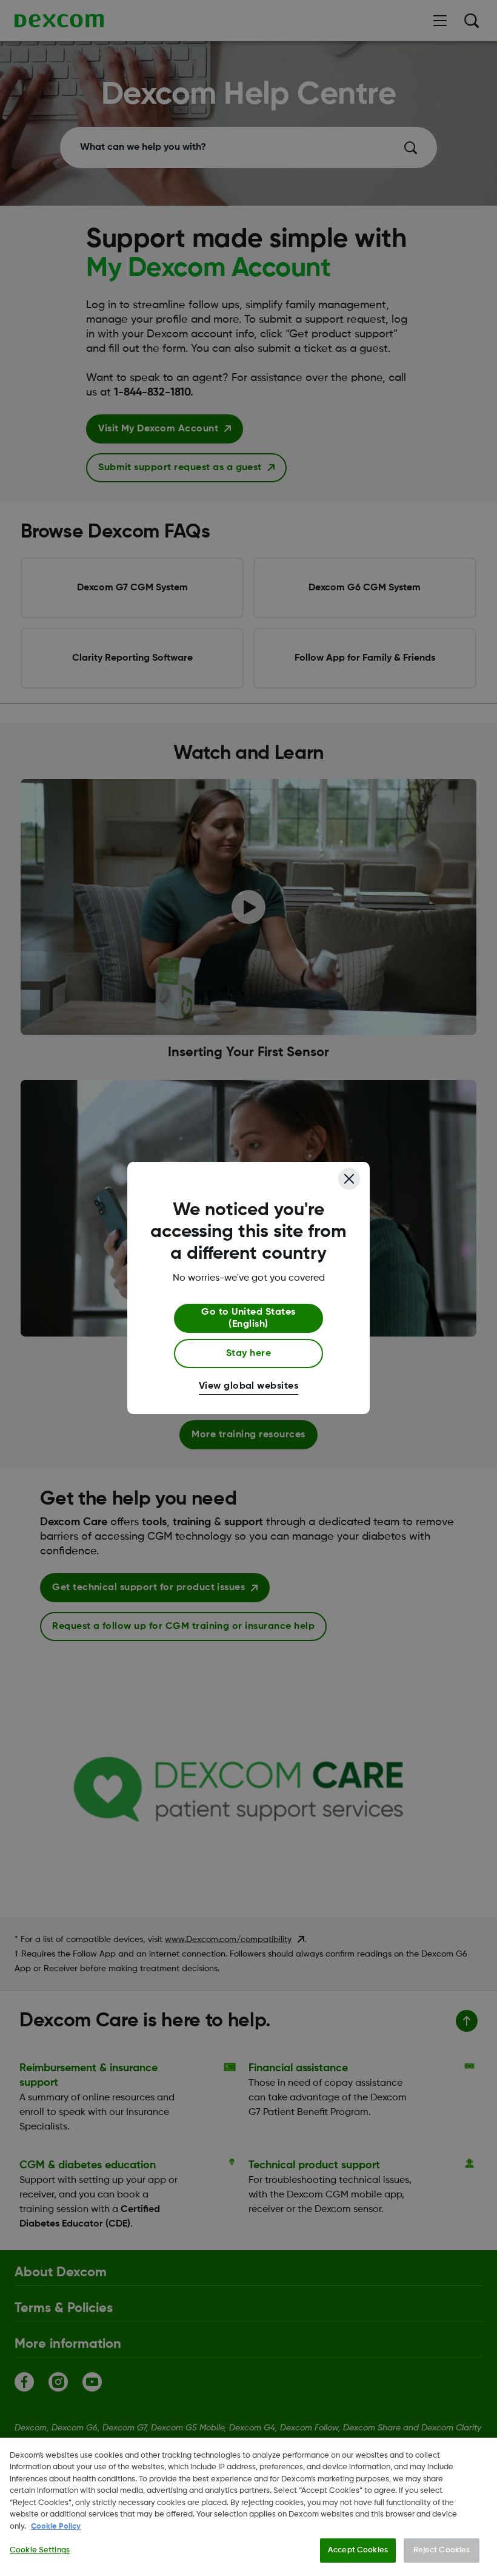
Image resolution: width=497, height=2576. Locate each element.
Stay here (248, 1354)
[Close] (349, 1179)
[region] (248, 2507)
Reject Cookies (442, 2550)
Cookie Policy (56, 2527)
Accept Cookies (358, 2550)
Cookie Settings (40, 2550)
